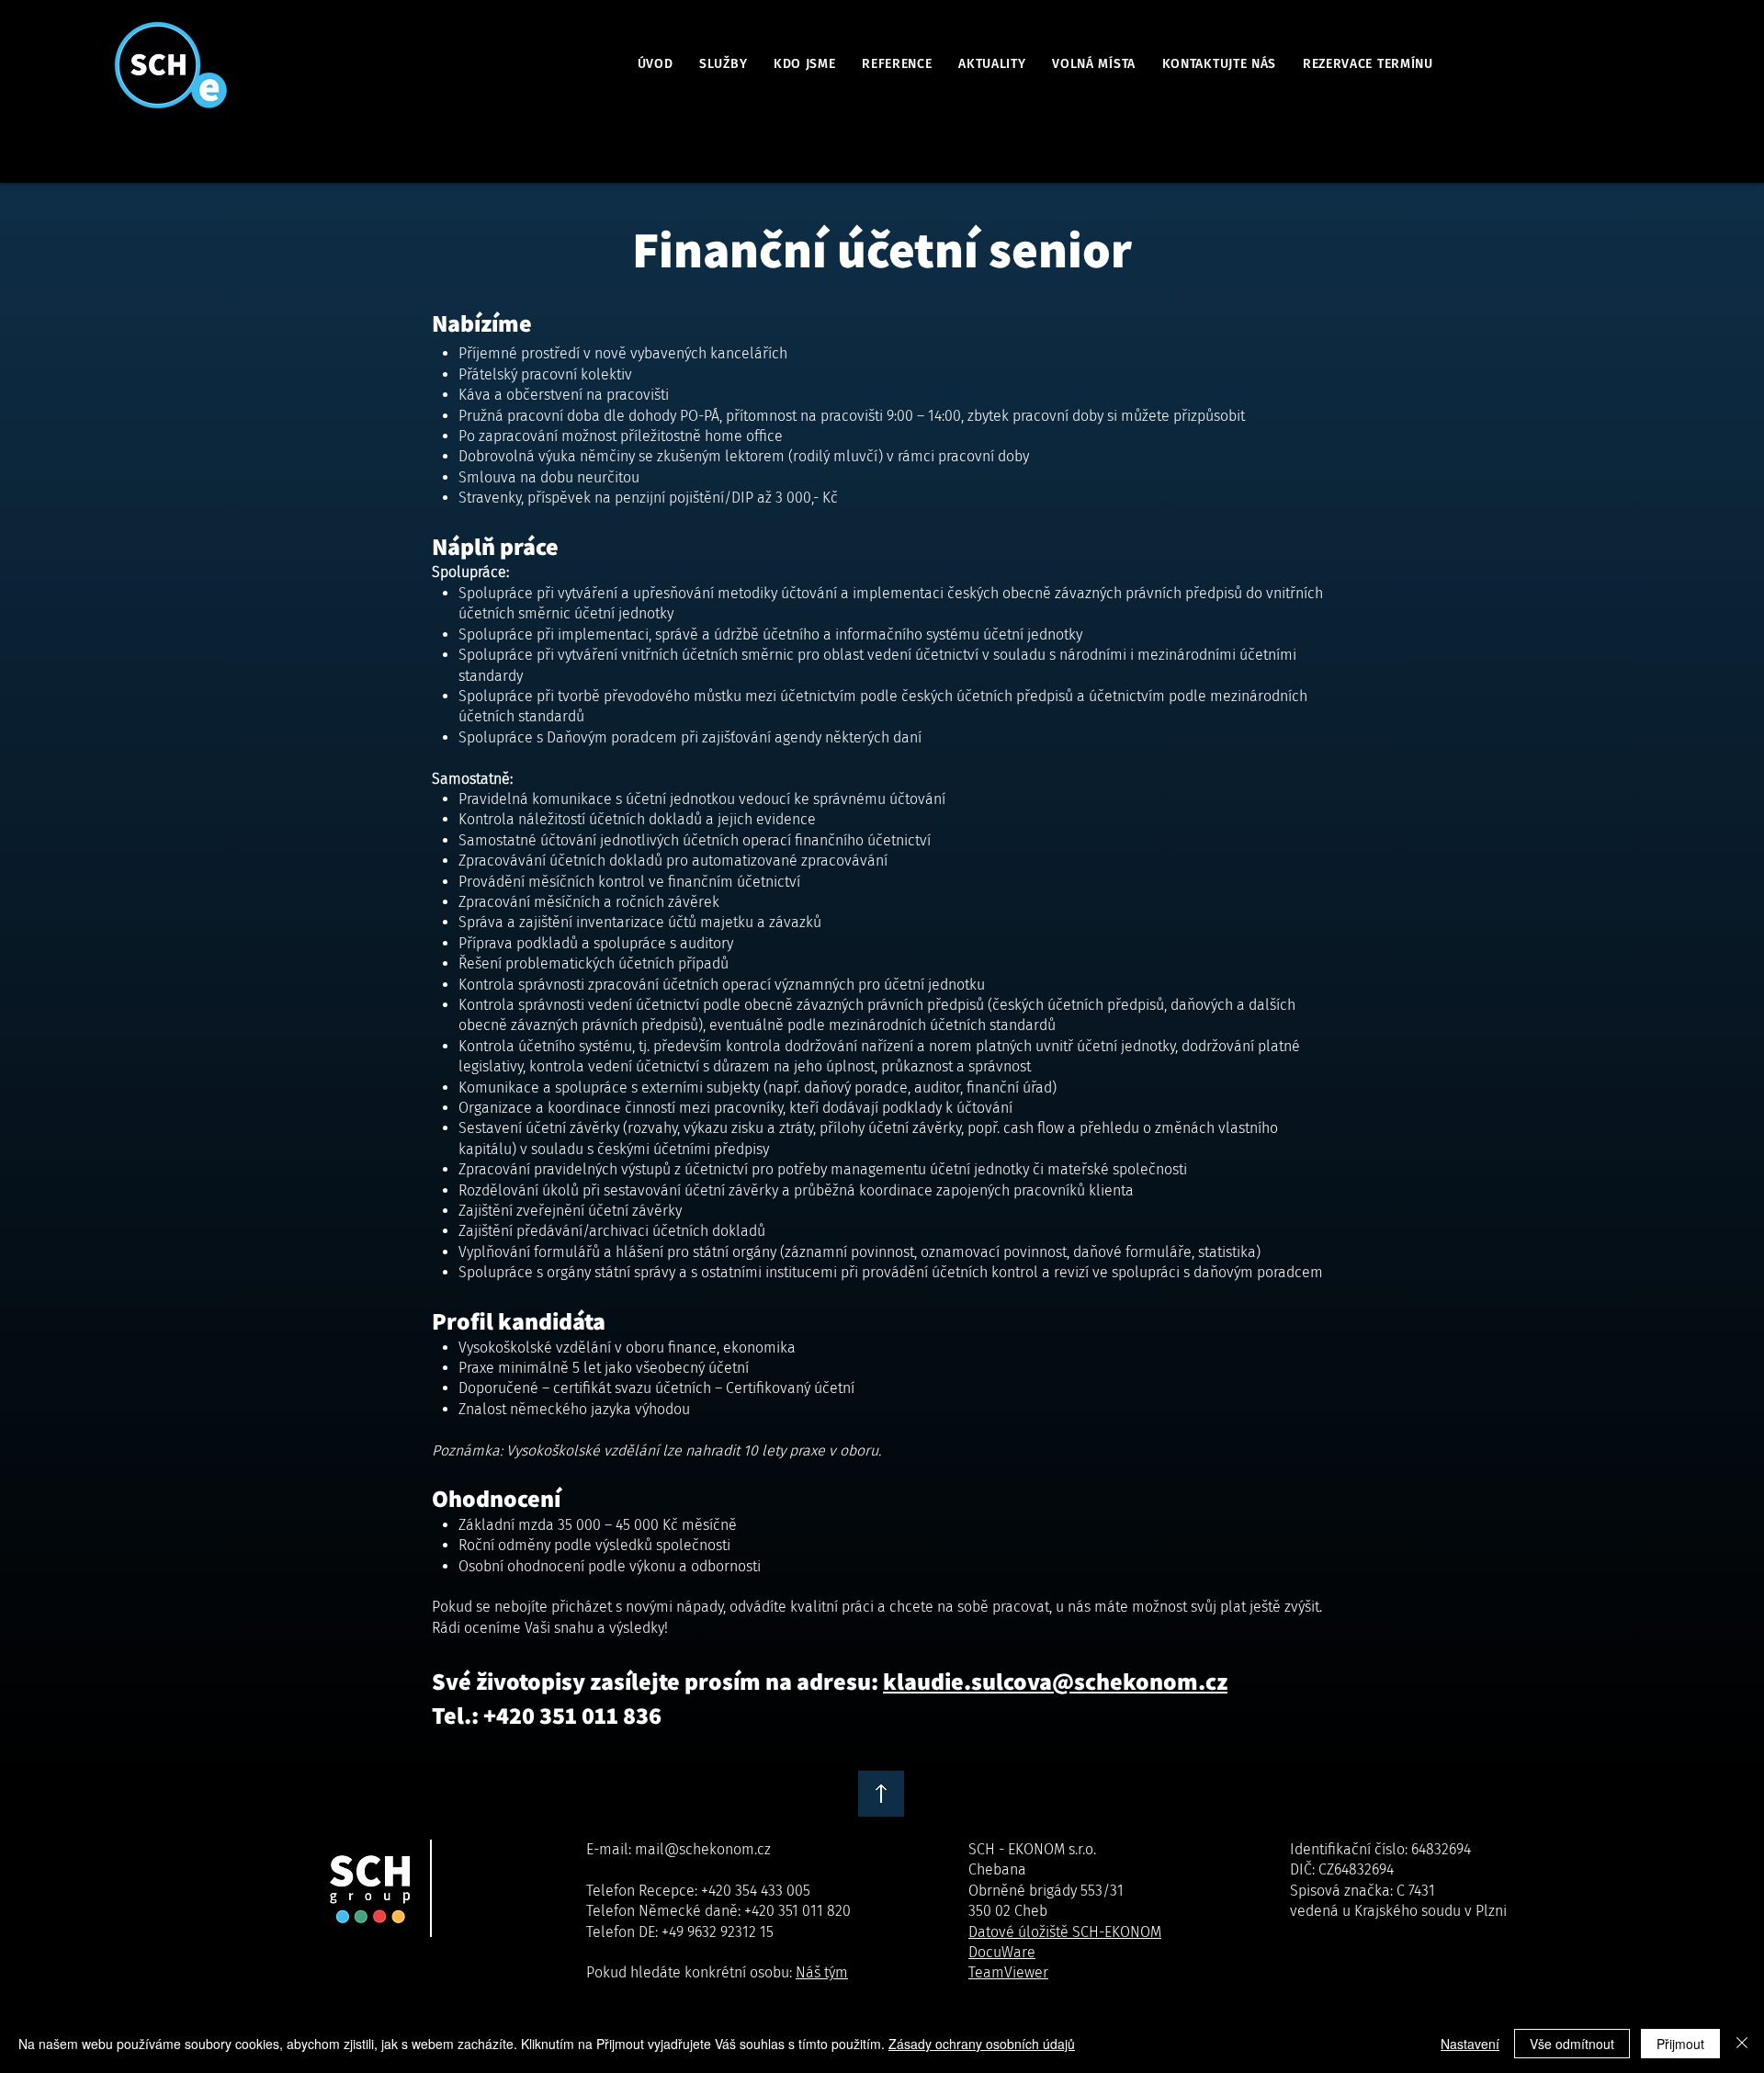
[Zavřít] (1742, 2044)
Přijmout (1680, 2044)
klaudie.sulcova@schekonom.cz (1055, 1681)
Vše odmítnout (1572, 2044)
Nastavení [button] (1470, 2044)
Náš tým (822, 1972)
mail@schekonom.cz (703, 1849)
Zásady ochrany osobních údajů (982, 2044)
